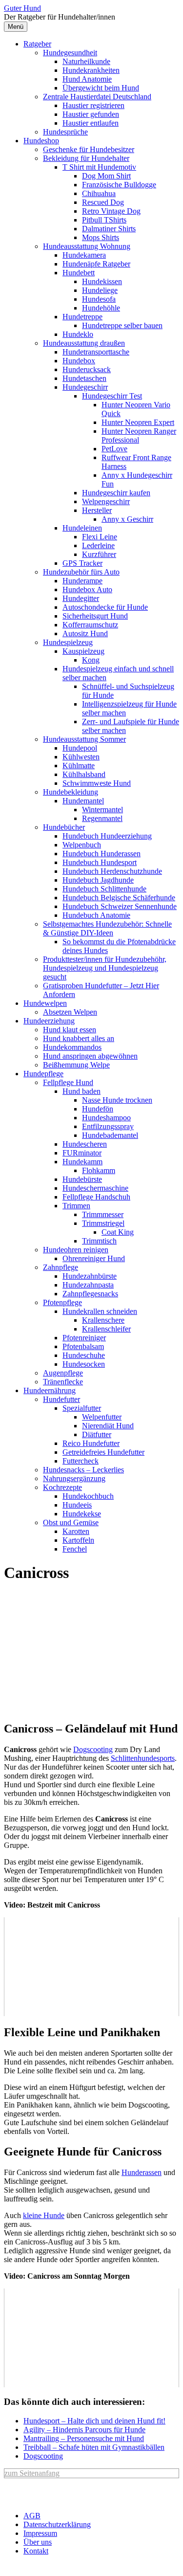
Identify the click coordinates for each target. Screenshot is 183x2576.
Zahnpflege (61, 1267)
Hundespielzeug (68, 642)
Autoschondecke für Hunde (105, 607)
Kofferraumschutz (90, 625)
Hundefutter (61, 1399)
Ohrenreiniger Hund (94, 1258)
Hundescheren (85, 1144)
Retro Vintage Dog (111, 211)
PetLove (114, 449)
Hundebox (79, 361)
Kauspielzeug (83, 651)
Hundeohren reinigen (76, 1250)
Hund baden (81, 1091)
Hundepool (80, 748)
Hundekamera (84, 255)
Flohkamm (99, 1170)
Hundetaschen (84, 378)
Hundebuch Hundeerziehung (107, 836)
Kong (91, 660)
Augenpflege (63, 1373)
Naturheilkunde (86, 61)
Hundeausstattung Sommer (84, 739)
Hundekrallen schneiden (100, 1311)
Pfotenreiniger (84, 1338)
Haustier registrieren (93, 105)
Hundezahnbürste (90, 1276)
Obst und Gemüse (71, 1522)
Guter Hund (22, 8)
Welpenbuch (82, 845)
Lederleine (98, 545)
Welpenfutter (102, 1417)
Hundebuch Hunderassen (102, 854)
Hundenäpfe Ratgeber (96, 264)
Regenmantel (102, 818)
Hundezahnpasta (88, 1285)
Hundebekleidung (71, 792)
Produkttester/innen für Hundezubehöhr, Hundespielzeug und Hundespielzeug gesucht (105, 968)
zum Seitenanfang (32, 2473)
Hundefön (98, 1109)
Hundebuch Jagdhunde (98, 880)
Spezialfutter (82, 1408)
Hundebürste (82, 1179)
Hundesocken (84, 1364)
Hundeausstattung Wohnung (87, 246)
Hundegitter (81, 598)
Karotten (76, 1531)
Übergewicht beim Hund (101, 88)
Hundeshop (41, 141)
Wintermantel (102, 810)
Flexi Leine (100, 537)
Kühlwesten (81, 757)
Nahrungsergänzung (74, 1478)
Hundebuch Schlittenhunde (104, 889)
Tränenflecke (63, 1382)
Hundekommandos (72, 1047)
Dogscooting (93, 1749)
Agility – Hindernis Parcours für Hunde (84, 2430)
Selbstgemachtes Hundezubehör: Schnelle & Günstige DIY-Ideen (107, 928)
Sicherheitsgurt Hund (95, 616)
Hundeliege (100, 290)
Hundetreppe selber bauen (122, 325)
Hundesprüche (65, 132)
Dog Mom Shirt (106, 176)
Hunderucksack (87, 369)
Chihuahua (99, 193)
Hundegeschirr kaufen (116, 493)
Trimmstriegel (103, 1223)
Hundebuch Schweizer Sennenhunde (120, 906)
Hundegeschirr (85, 387)
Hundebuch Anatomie (96, 915)
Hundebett (79, 273)
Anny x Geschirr (127, 519)
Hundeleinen (82, 528)
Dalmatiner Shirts (109, 229)
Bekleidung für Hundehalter (86, 158)
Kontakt (36, 2551)
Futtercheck (81, 1461)
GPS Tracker (82, 563)
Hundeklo (78, 334)
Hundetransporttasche (96, 352)
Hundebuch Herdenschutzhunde (112, 871)
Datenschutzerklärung (57, 2524)
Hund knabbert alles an (79, 1038)
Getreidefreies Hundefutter (103, 1452)
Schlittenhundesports (143, 1758)
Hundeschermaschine (95, 1188)
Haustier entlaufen (91, 123)
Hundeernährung (50, 1390)
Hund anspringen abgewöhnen (90, 1056)
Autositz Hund (85, 633)
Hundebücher (64, 827)
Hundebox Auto (87, 589)
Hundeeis (77, 1505)
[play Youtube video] (91, 1967)
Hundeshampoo (106, 1118)
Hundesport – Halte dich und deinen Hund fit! (94, 2421)
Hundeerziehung (49, 1021)
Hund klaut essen (70, 1030)
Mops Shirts (101, 237)
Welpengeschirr (106, 501)
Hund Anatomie (87, 79)
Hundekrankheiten (91, 70)
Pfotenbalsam (83, 1346)
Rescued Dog (103, 202)
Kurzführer (99, 554)
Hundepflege (43, 1074)
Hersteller (97, 510)
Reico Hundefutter (91, 1443)
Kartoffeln (78, 1540)
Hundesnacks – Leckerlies (83, 1470)
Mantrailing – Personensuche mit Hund (84, 2438)
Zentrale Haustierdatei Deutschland (97, 97)
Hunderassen (142, 2172)
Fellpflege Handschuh (96, 1197)
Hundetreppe (82, 317)
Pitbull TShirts (104, 220)
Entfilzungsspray (108, 1126)
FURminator (82, 1153)
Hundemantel (83, 801)
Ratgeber (37, 44)
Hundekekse (82, 1514)
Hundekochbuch (88, 1496)
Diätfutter (97, 1434)
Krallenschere (103, 1320)
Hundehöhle (101, 308)
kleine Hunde (44, 2215)
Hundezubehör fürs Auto (81, 572)
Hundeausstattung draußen (84, 343)
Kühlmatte (79, 766)
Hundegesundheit (70, 53)
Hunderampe (82, 581)
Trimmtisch (99, 1241)
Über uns (38, 2542)
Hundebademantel (110, 1135)
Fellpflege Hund (68, 1082)
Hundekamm (82, 1162)
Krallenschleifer (106, 1329)
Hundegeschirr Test (112, 396)
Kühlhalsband (84, 774)
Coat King (118, 1232)
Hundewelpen (45, 1003)
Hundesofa (99, 299)
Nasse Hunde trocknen (117, 1100)
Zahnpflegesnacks (90, 1294)
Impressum (40, 2533)
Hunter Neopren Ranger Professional (139, 435)
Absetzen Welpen (70, 1012)
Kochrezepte (62, 1487)
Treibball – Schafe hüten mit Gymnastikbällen (94, 2447)
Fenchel (75, 1549)
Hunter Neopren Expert (138, 422)
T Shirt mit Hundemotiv (99, 167)
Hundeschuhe (84, 1355)
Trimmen (76, 1206)
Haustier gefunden (91, 114)
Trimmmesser (103, 1214)
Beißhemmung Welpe (76, 1065)
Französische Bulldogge (119, 185)
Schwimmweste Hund (97, 783)
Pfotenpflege (62, 1302)
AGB (32, 2516)
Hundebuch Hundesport (100, 862)
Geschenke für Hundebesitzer (89, 149)
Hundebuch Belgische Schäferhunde (119, 898)
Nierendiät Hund (108, 1426)
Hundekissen (102, 281)
